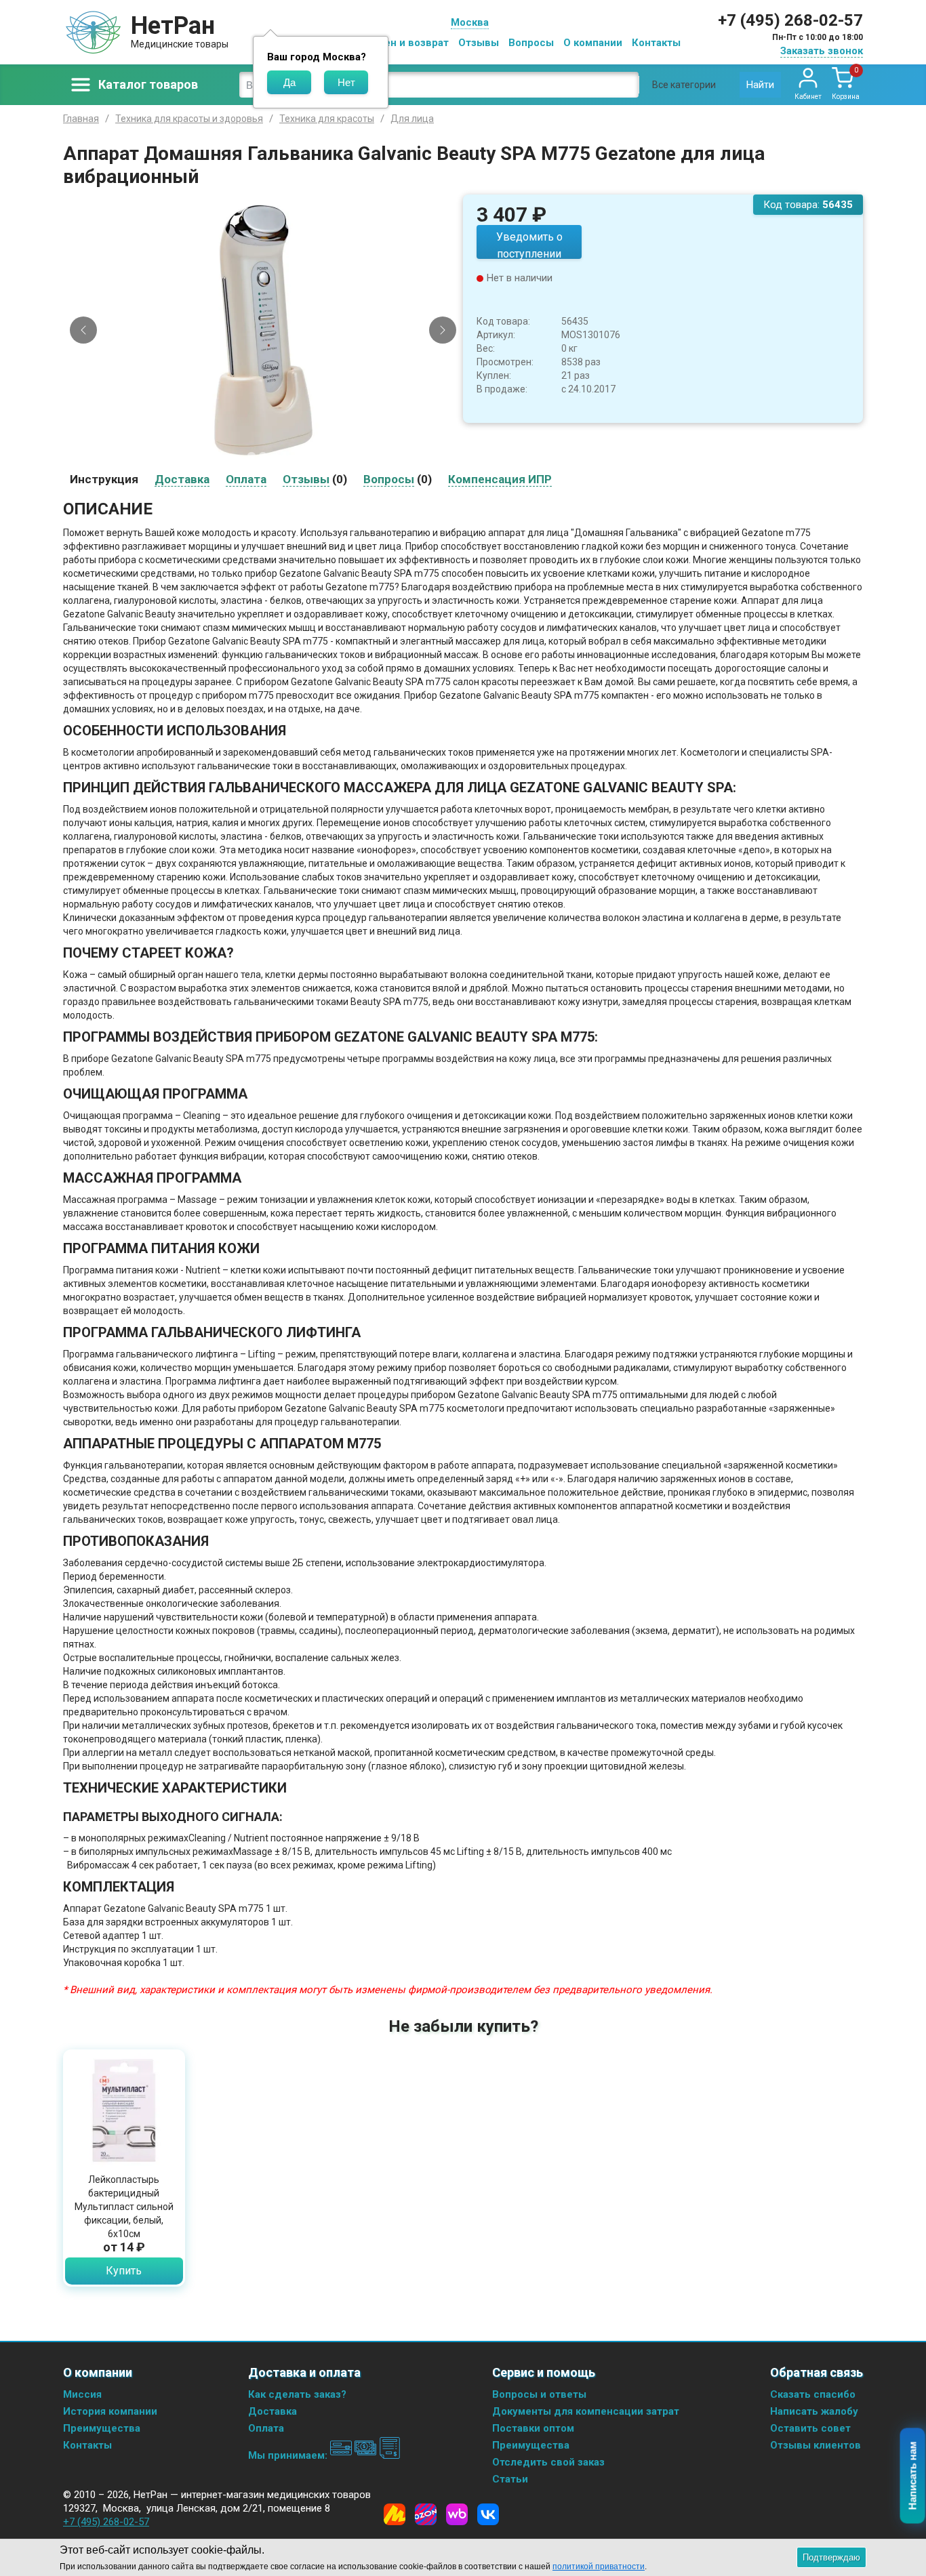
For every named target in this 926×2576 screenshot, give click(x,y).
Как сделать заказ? (297, 2394)
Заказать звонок (822, 51)
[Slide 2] (263, 455)
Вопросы (531, 43)
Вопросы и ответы (539, 2394)
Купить (124, 2271)
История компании (110, 2411)
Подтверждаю (831, 2557)
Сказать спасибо (813, 2394)
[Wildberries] (457, 2514)
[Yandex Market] (395, 2514)
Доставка (273, 2411)
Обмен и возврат (406, 43)
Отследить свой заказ (548, 2462)
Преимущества (102, 2428)
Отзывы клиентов (816, 2445)
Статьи (510, 2479)
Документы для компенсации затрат (586, 2411)
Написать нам (913, 2476)
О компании (593, 43)
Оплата (266, 2428)
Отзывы (479, 43)
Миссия (82, 2394)
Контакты (656, 43)
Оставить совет (810, 2428)
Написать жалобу (814, 2411)
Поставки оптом (533, 2428)
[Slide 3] (275, 455)
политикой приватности (599, 2567)
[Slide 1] (251, 455)
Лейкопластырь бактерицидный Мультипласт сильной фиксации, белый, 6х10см (124, 2207)
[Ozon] (426, 2514)
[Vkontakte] (488, 2514)
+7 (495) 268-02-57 (790, 20)
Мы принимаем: (289, 2455)
